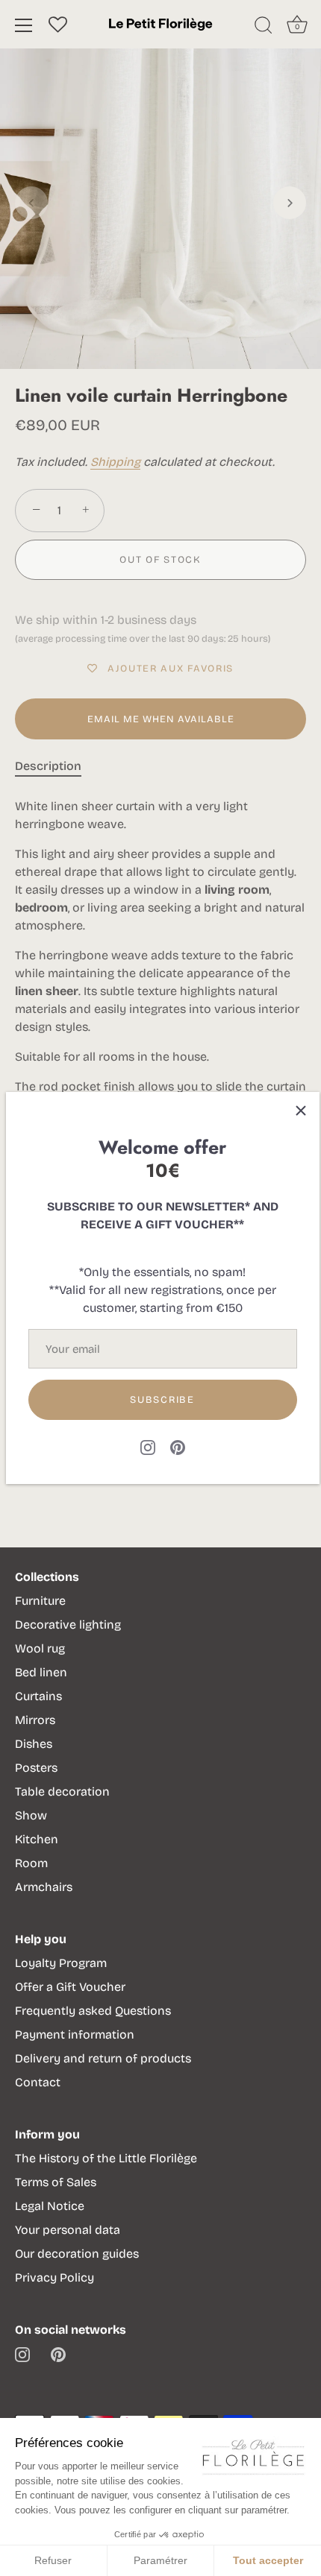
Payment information (75, 2034)
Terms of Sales (56, 2182)
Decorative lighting (68, 1625)
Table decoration (62, 1791)
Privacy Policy (54, 2277)
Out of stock (160, 560)
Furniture (40, 1601)
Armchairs (44, 1887)
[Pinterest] (178, 1446)
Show (31, 1815)
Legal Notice (50, 2206)
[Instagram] (148, 1446)
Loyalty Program (61, 1963)
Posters (36, 1768)
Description (48, 766)
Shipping (115, 462)
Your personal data (68, 2230)
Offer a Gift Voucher (70, 1987)
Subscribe (162, 1400)
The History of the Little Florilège (106, 2158)
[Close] (301, 1111)
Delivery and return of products (103, 2058)
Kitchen (37, 1839)
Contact (38, 2082)
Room (31, 1863)
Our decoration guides (77, 2254)
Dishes (34, 1744)
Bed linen (41, 1672)
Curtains (38, 1696)
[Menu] (24, 25)
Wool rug (40, 1648)
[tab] (56, 766)
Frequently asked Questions (93, 2011)
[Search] (264, 28)
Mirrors (35, 1720)
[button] (31, 203)
